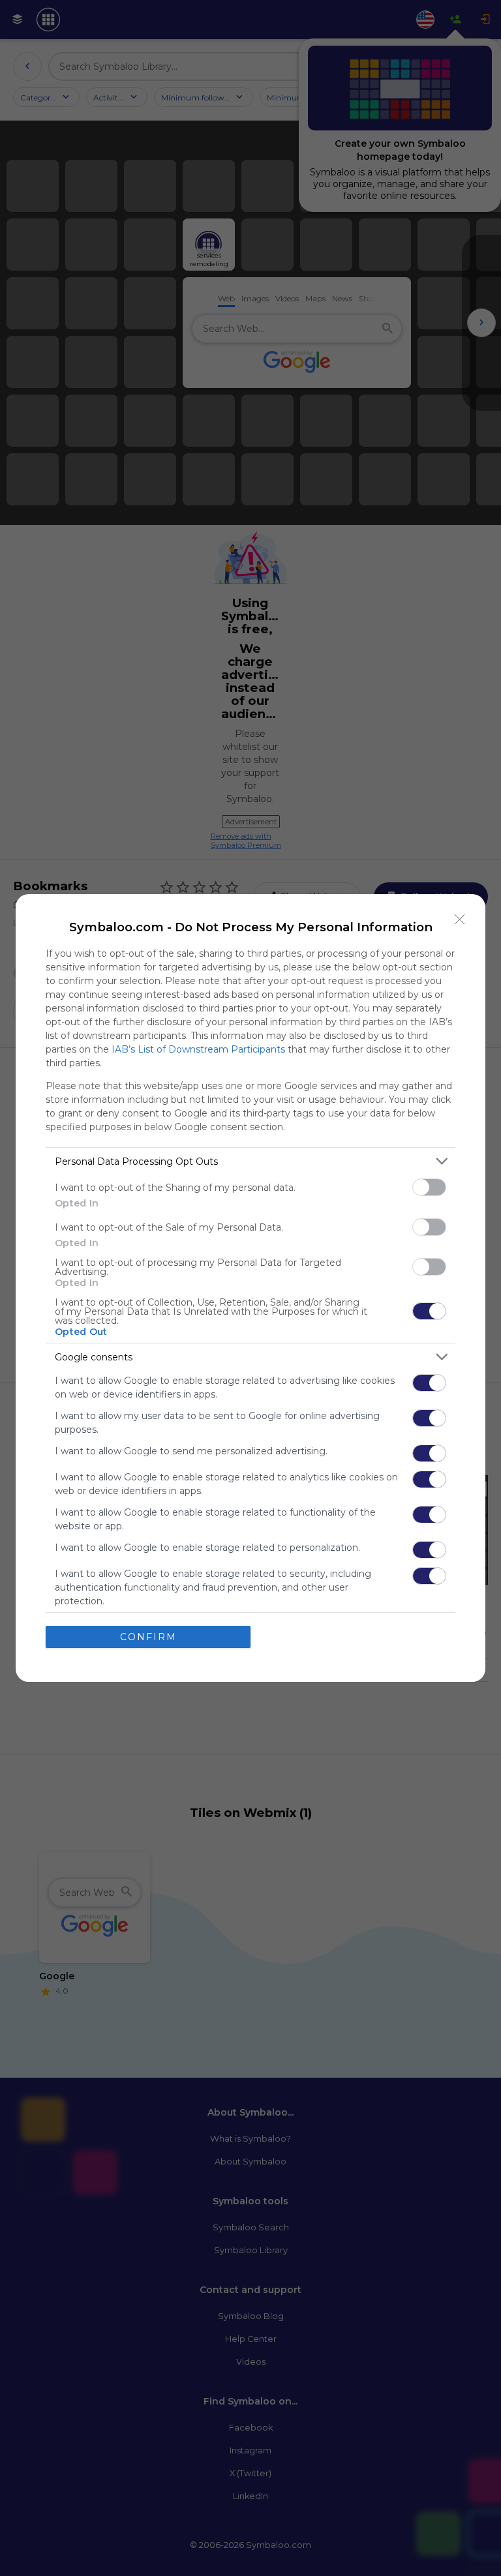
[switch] (429, 1187)
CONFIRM (148, 1637)
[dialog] (250, 1288)
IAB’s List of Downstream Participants (198, 1049)
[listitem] (250, 1161)
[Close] (460, 920)
